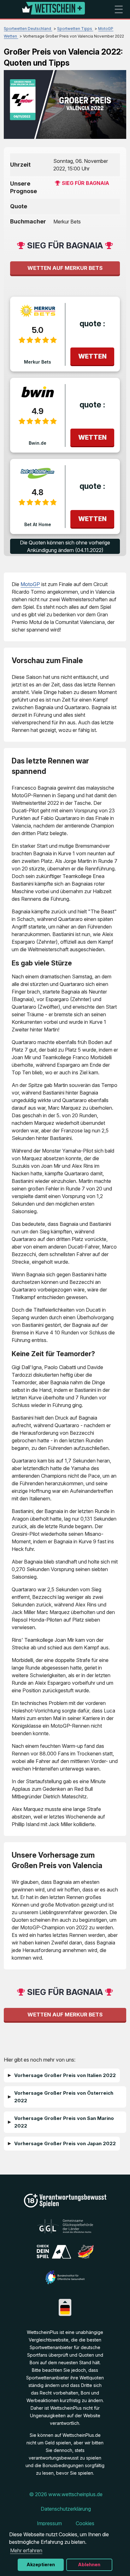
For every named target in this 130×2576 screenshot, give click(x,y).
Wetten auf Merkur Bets (65, 268)
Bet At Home (38, 524)
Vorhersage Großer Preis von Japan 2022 (65, 2143)
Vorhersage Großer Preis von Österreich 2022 (64, 2097)
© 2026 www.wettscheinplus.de (66, 2494)
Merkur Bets (38, 362)
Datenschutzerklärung (66, 2509)
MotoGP (30, 584)
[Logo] (53, 9)
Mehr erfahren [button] (26, 2550)
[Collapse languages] (65, 2302)
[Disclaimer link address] (65, 2231)
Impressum (49, 2523)
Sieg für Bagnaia (86, 183)
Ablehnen (89, 2564)
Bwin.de (38, 443)
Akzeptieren (41, 2564)
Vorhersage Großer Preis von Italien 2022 (65, 2075)
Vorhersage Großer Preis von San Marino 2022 (64, 2122)
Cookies (85, 2523)
